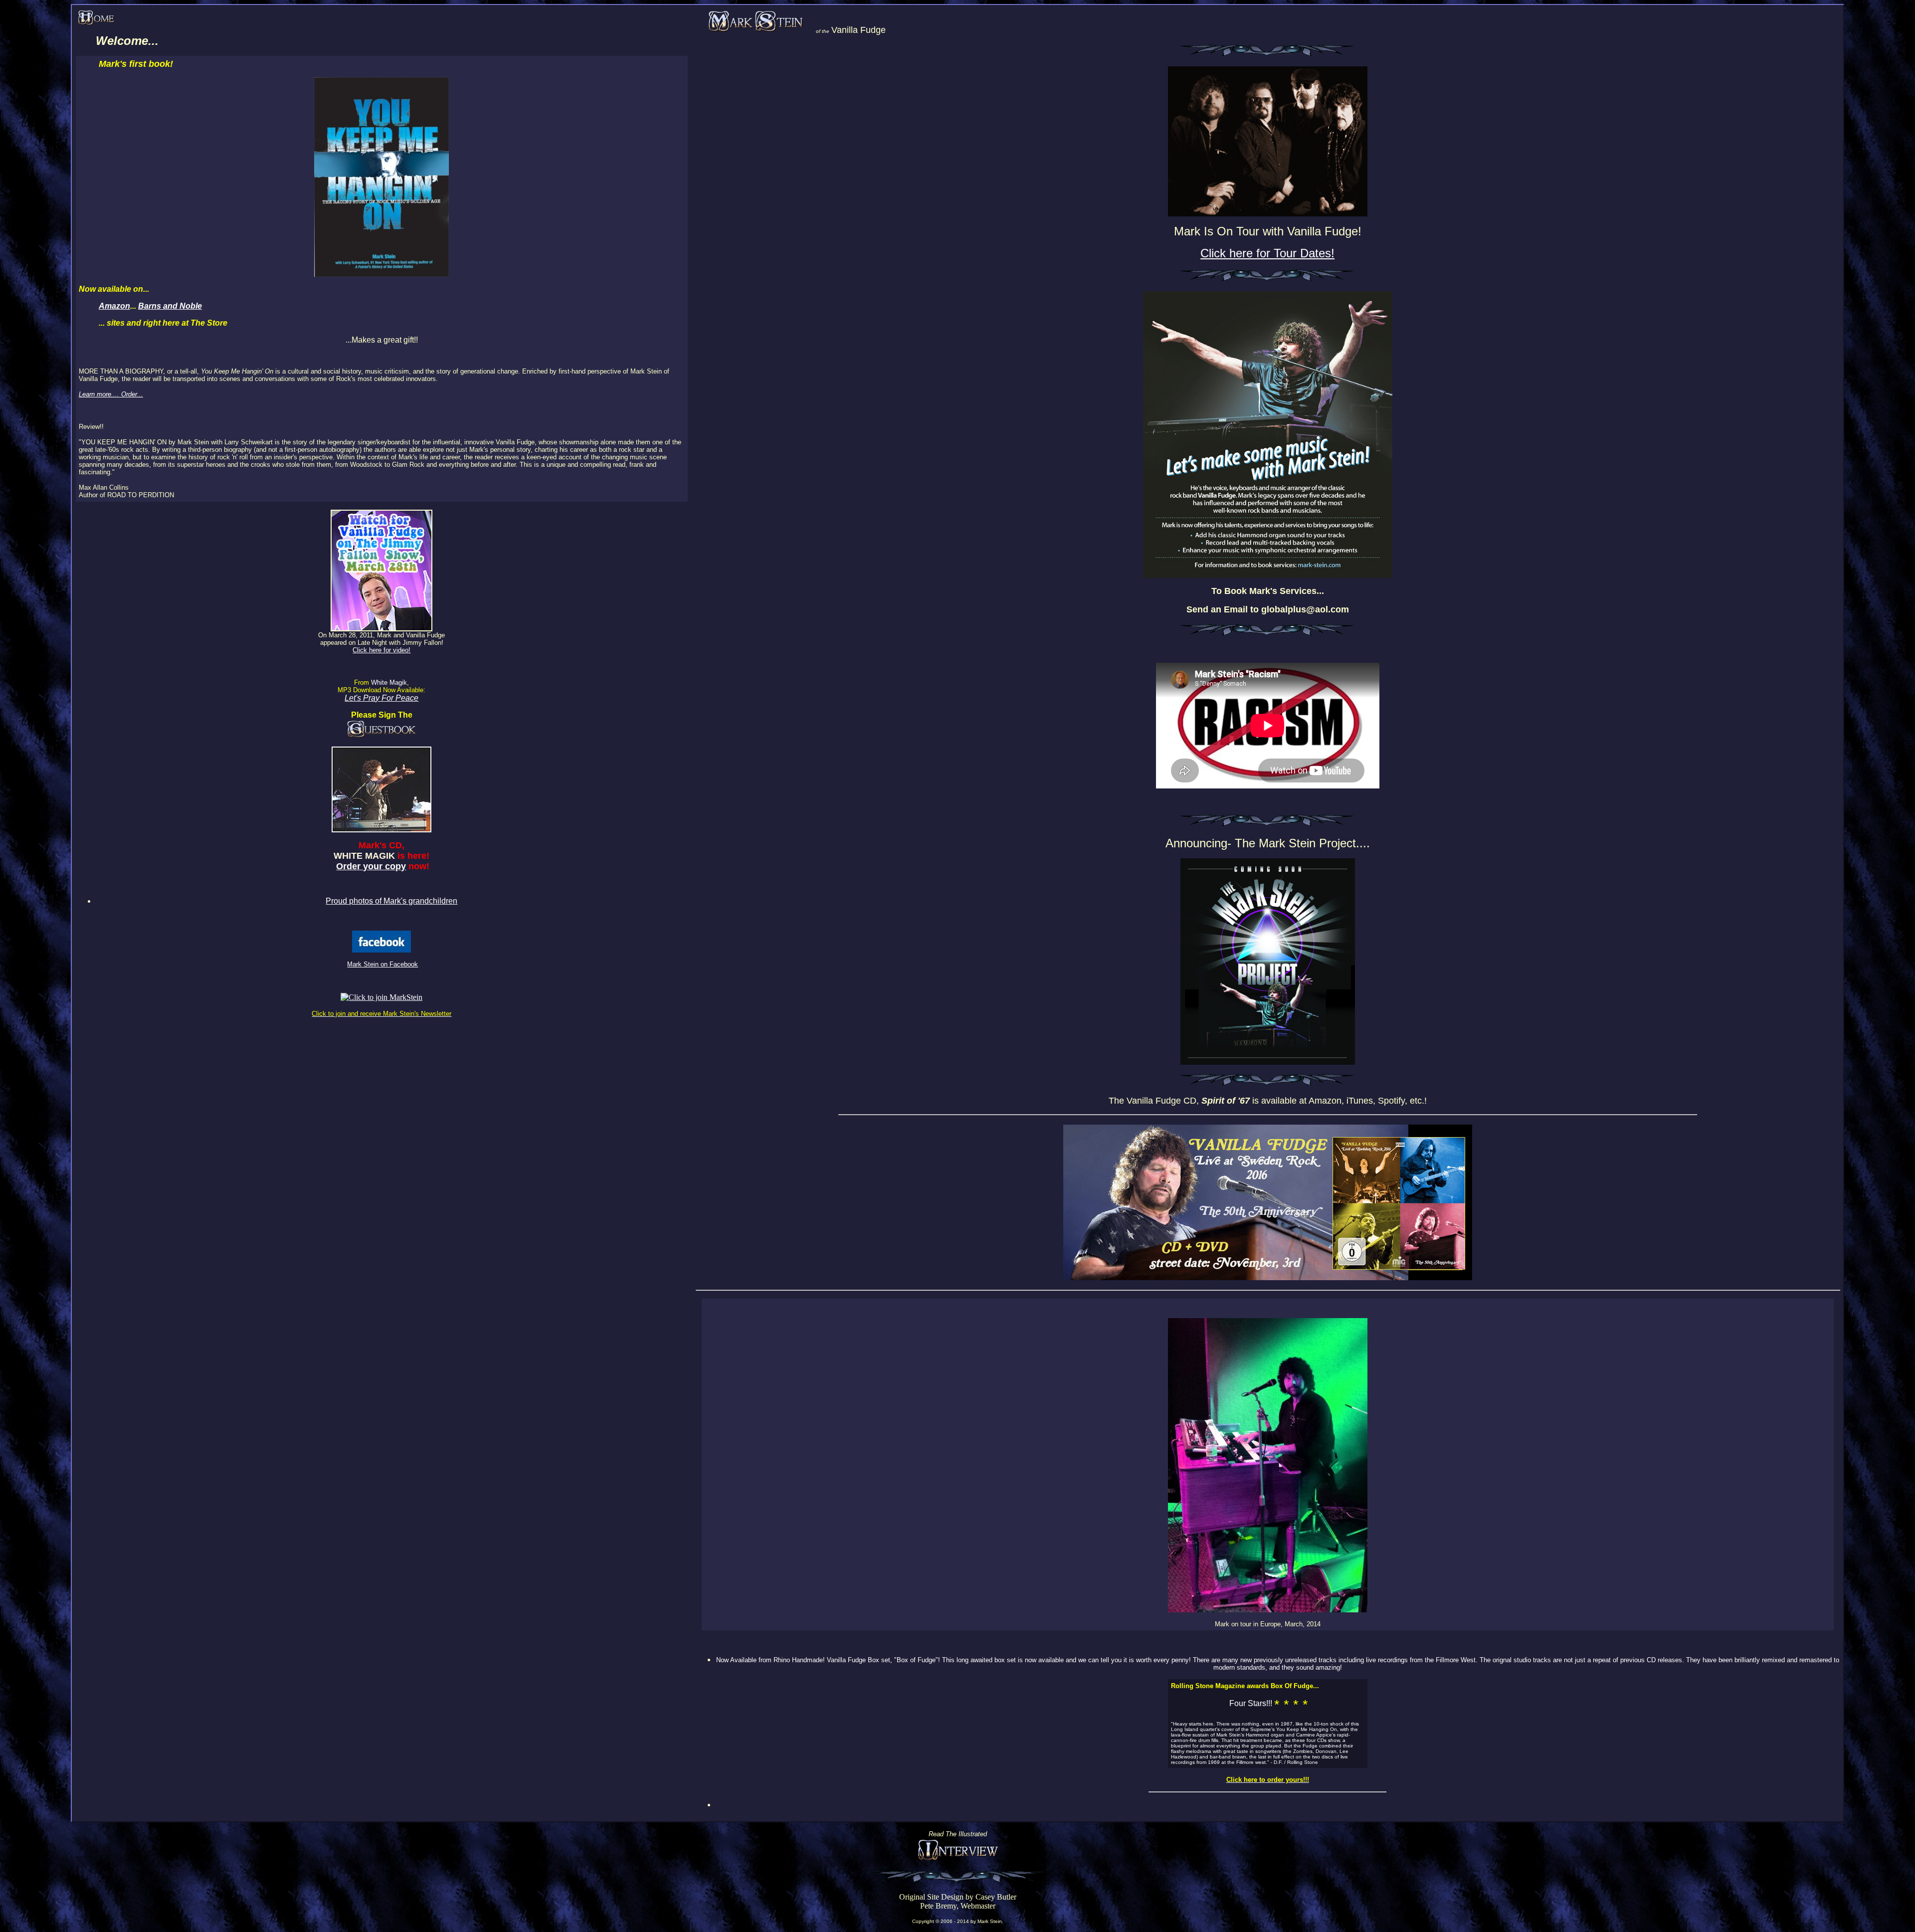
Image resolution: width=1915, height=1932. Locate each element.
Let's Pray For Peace (382, 698)
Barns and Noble (170, 306)
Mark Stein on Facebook (383, 964)
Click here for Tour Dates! (1267, 253)
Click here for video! (382, 650)
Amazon (114, 306)
